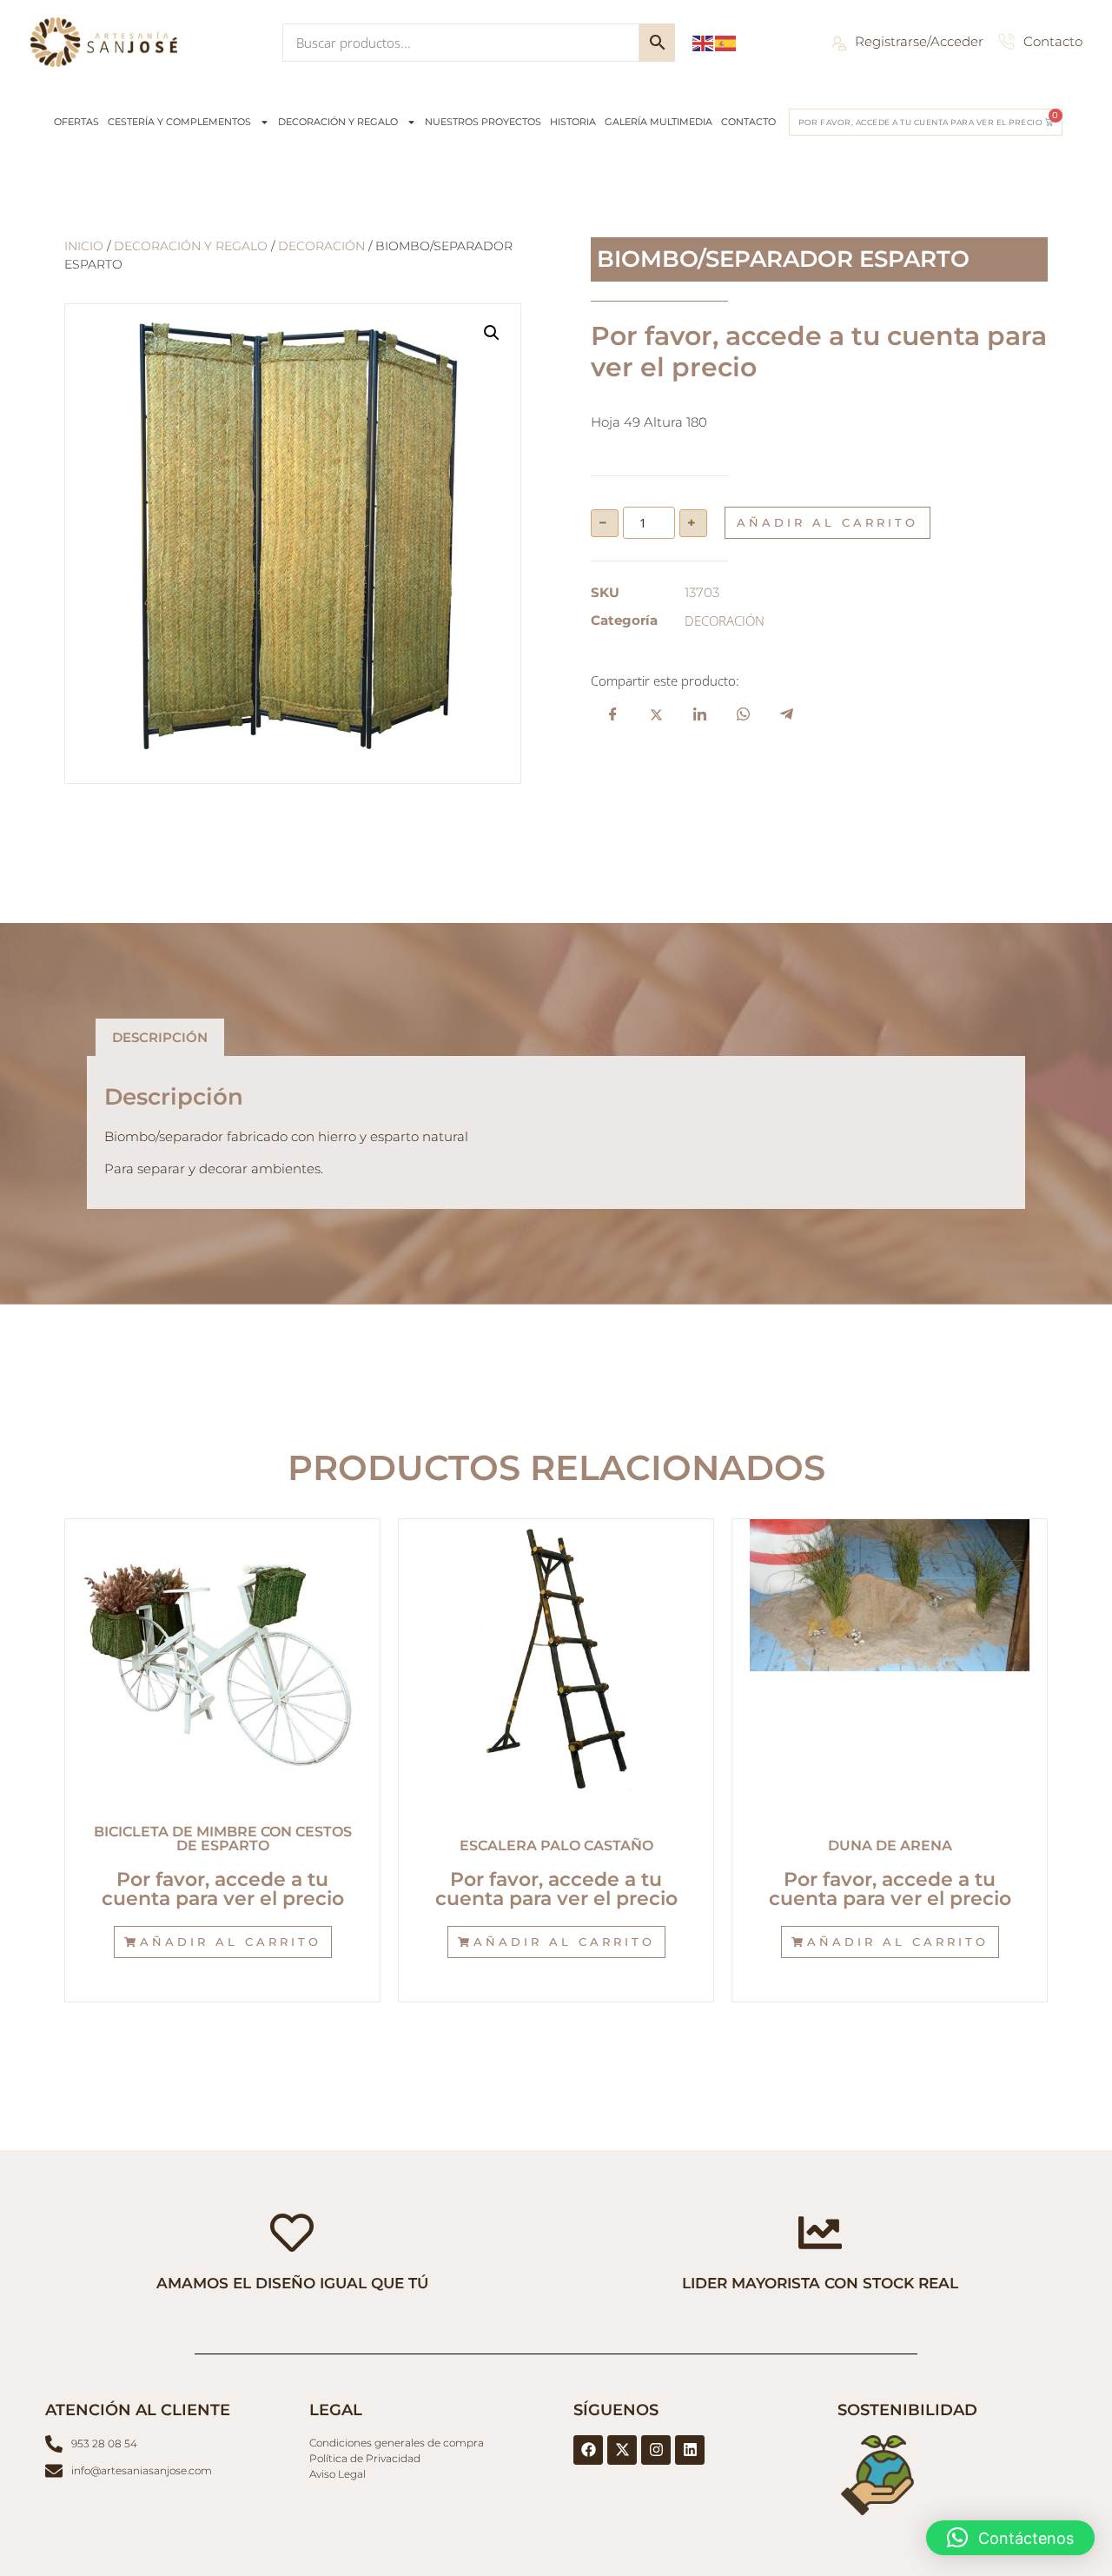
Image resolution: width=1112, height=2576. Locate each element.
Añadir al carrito (827, 522)
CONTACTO (748, 122)
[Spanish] (726, 42)
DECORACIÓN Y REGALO (338, 122)
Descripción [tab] (160, 1037)
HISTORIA (573, 122)
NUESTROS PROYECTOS (483, 122)
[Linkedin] (690, 2450)
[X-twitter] (622, 2450)
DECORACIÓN (321, 246)
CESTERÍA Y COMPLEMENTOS (179, 122)
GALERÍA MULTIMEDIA (659, 122)
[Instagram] (656, 2450)
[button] (492, 333)
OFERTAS (76, 122)
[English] (704, 42)
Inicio (84, 246)
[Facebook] (588, 2450)
